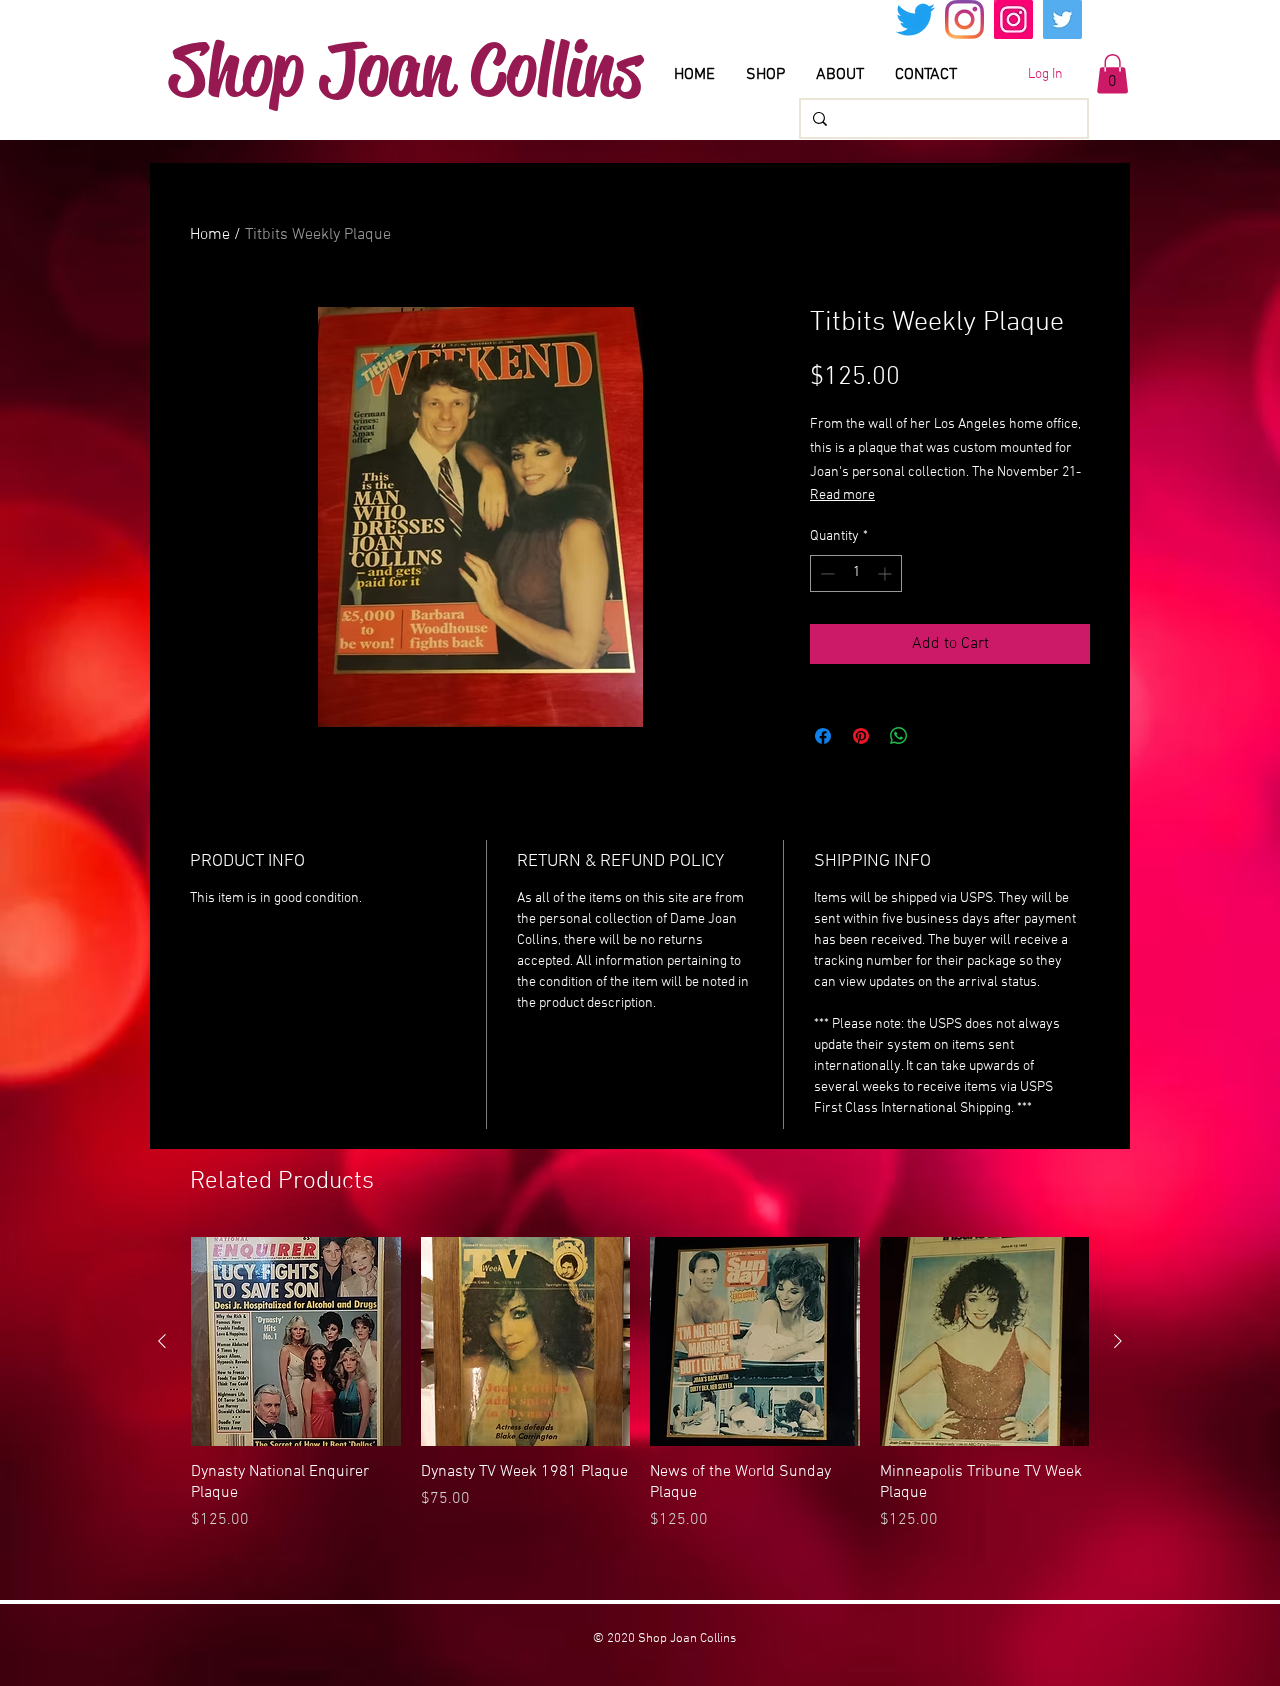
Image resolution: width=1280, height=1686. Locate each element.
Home (210, 235)
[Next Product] (1118, 1341)
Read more (842, 495)
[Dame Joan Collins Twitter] (915, 19)
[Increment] (886, 573)
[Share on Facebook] (823, 736)
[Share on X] (937, 736)
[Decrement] (825, 573)
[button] (1112, 73)
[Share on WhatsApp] (899, 736)
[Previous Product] (162, 1341)
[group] (640, 1395)
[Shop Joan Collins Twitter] (1062, 19)
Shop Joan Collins (405, 69)
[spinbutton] (856, 573)
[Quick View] (296, 1342)
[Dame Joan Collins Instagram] (964, 19)
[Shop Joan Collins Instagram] (1013, 19)
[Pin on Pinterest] (861, 736)
